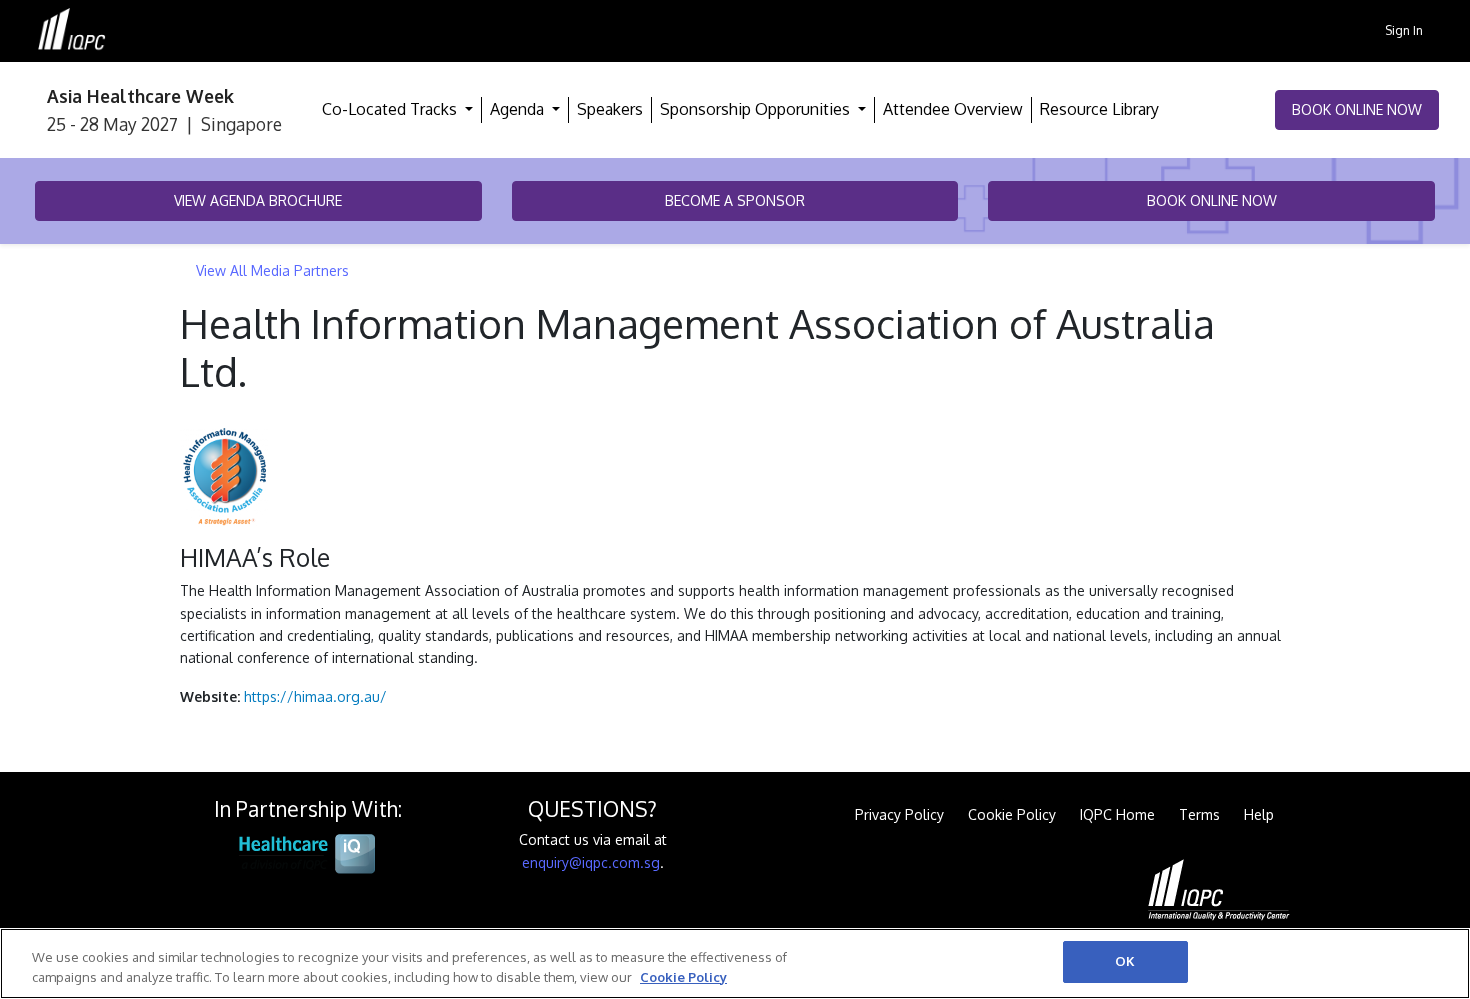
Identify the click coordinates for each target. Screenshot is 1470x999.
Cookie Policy (1012, 814)
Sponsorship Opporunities (757, 109)
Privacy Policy (899, 814)
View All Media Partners (272, 270)
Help (1259, 814)
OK (1125, 961)
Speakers (610, 109)
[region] (735, 963)
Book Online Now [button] (1357, 109)
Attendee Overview (953, 109)
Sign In (1404, 30)
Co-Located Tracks (391, 109)
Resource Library (1099, 109)
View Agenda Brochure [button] (258, 200)
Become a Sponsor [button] (735, 200)
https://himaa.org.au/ (315, 696)
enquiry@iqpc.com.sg (591, 862)
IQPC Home (1117, 814)
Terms (1199, 814)
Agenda (519, 109)
